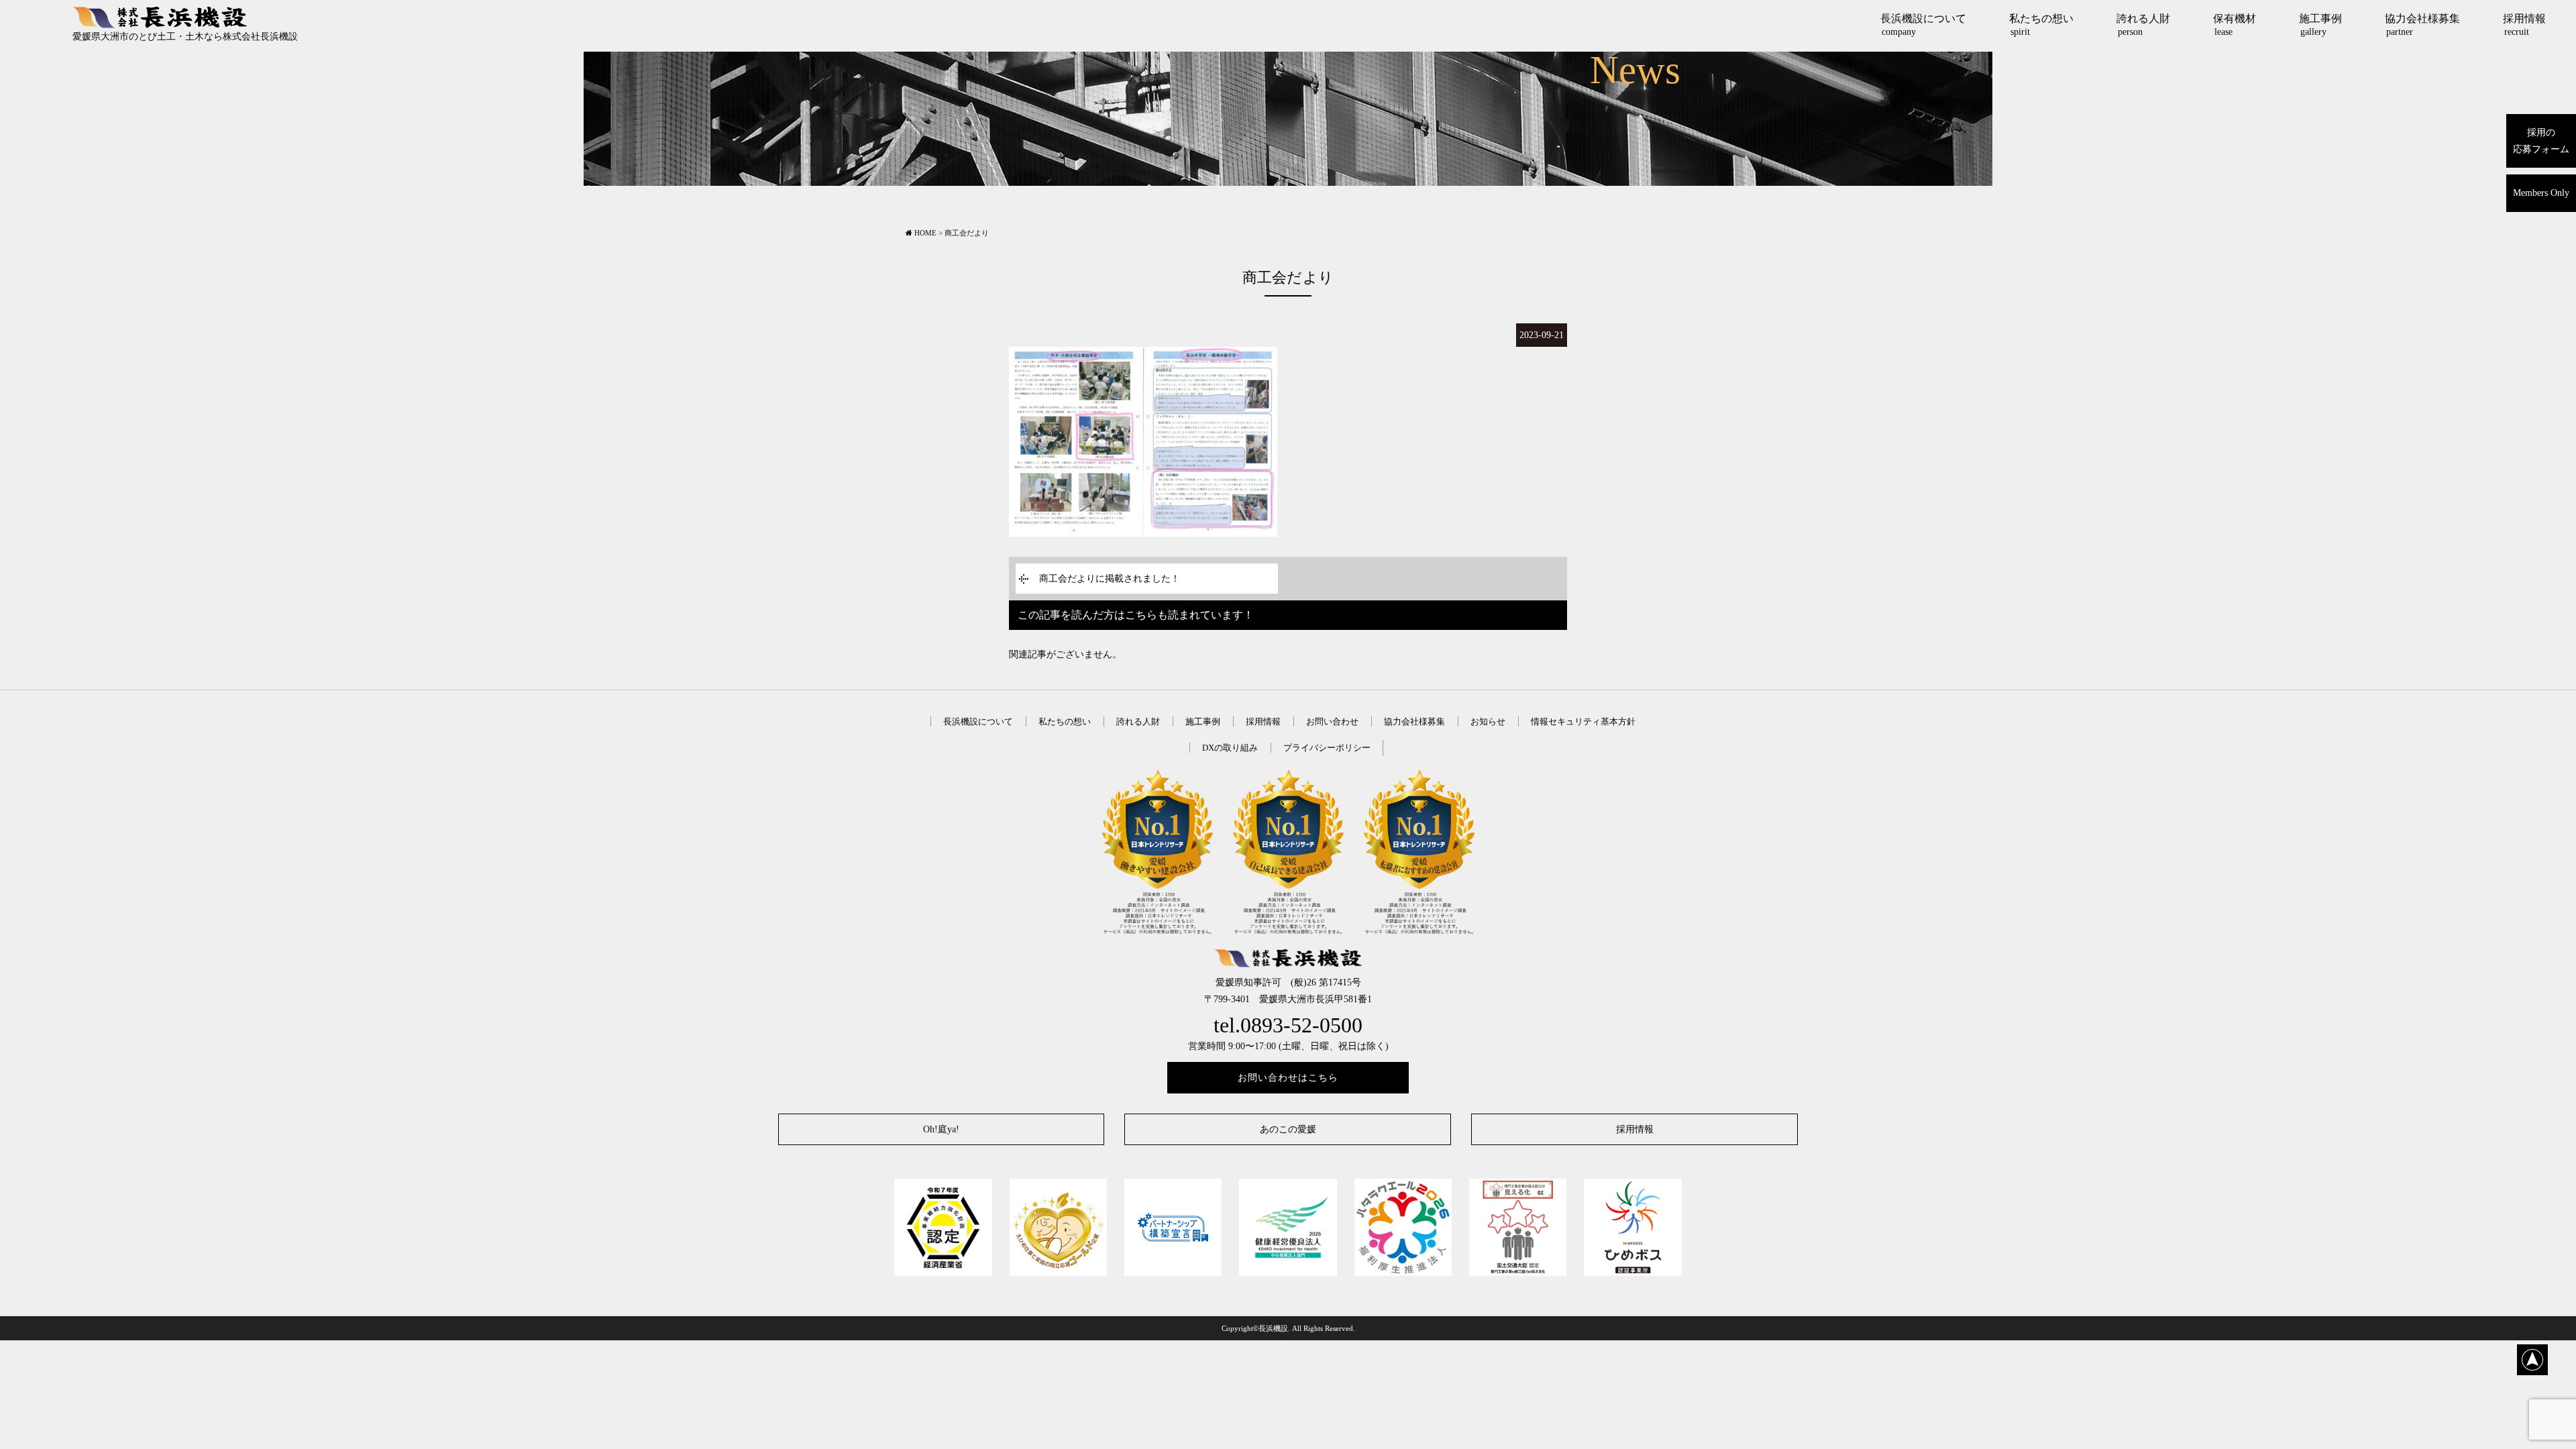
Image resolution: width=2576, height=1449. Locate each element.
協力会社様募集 (2422, 25)
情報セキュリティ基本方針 (1583, 721)
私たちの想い (2041, 25)
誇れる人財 (2143, 25)
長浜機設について (1923, 25)
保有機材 (2235, 25)
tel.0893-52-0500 (1288, 1025)
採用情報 (2524, 25)
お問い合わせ (1332, 721)
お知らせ (1488, 721)
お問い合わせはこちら (1288, 1078)
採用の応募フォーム (2541, 141)
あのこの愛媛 (1288, 1129)
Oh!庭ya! (941, 1129)
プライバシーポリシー (1327, 748)
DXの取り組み (1230, 748)
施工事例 (2320, 25)
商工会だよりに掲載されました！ (1110, 579)
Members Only (2541, 193)
